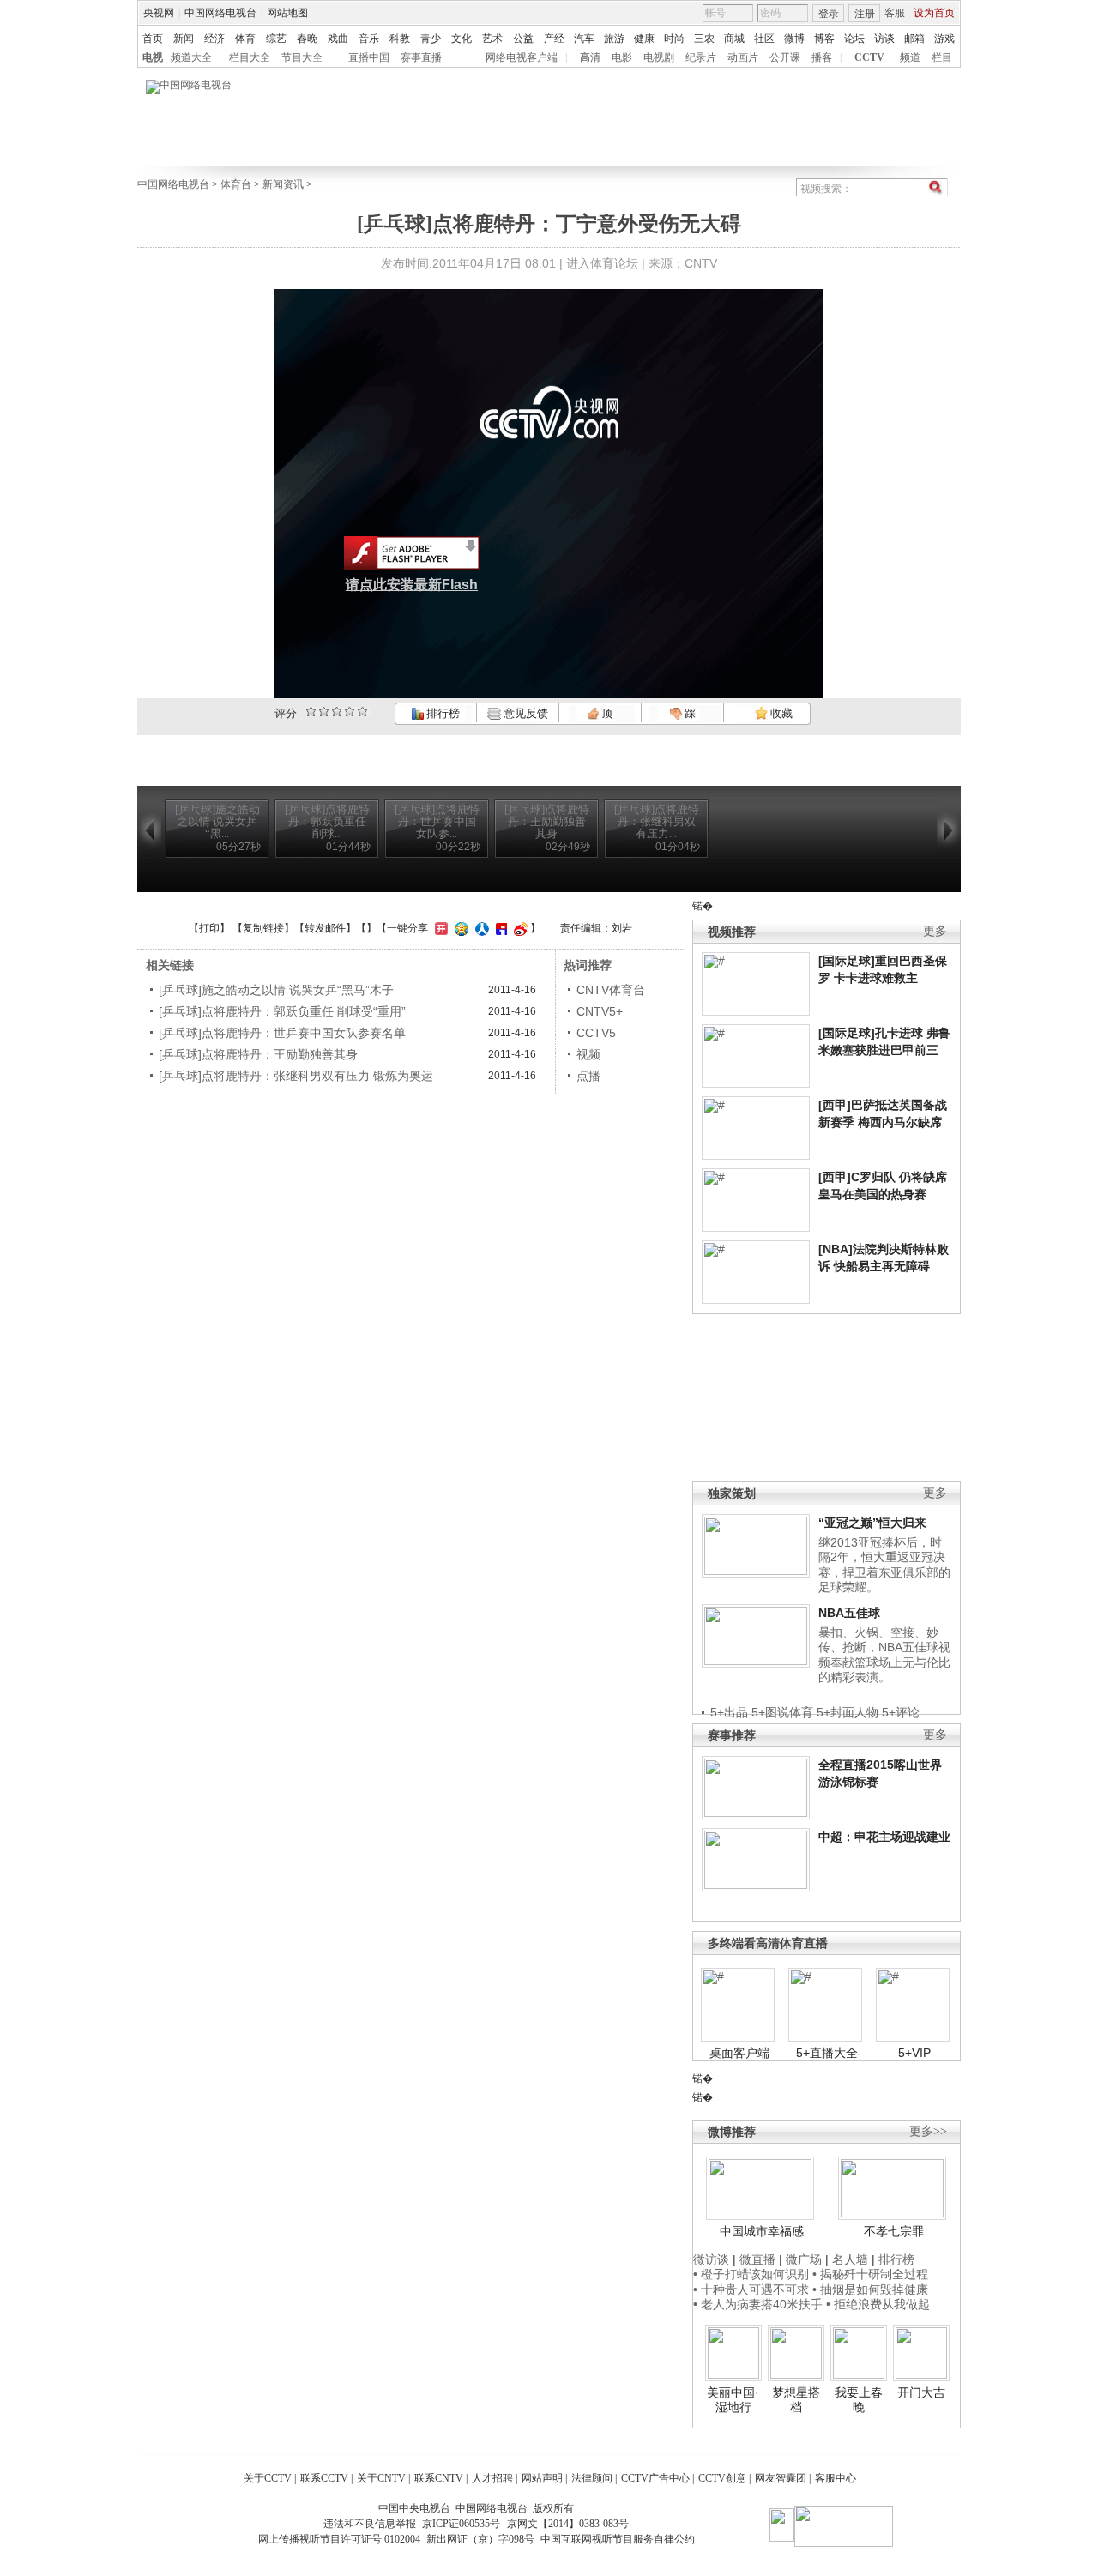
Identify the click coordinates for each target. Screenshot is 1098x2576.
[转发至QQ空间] (459, 928)
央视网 (159, 13)
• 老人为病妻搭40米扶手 (758, 2304)
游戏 (944, 39)
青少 (431, 39)
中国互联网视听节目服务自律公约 (618, 2539)
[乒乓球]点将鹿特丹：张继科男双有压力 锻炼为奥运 (296, 1076)
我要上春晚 (859, 2400)
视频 (588, 1054)
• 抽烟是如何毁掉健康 (870, 2289)
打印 (209, 928)
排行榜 (442, 713)
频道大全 (191, 57)
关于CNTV (381, 2478)
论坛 (854, 39)
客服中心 (836, 2478)
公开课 (785, 57)
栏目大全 (250, 57)
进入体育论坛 (602, 263)
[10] (362, 712)
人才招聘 (492, 2478)
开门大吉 (921, 2392)
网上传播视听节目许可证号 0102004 (339, 2539)
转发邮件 (325, 928)
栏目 (942, 57)
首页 (153, 39)
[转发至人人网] (480, 928)
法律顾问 (592, 2478)
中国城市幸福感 (762, 2231)
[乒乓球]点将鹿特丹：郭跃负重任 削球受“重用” (282, 1011)
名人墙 (850, 2259)
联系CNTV (439, 2478)
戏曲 (338, 39)
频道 (910, 57)
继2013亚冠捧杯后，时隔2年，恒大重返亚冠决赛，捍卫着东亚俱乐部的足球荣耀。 (884, 1565)
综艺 (276, 39)
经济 (214, 39)
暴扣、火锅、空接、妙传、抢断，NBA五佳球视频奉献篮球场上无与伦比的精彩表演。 (884, 1655)
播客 (822, 57)
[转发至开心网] (439, 928)
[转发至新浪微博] (519, 928)
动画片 (743, 57)
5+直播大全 (827, 2053)
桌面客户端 (739, 2053)
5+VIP (914, 2053)
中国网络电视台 (220, 13)
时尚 (674, 39)
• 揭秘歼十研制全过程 (870, 2274)
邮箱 (914, 39)
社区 (764, 39)
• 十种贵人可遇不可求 (753, 2289)
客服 (895, 13)
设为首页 (934, 13)
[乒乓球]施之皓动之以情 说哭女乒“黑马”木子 (276, 990)
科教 (400, 39)
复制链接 (263, 928)
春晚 (307, 39)
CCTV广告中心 (655, 2478)
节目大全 (302, 57)
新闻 (184, 39)
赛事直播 (421, 57)
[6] (337, 712)
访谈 (884, 39)
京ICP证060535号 (461, 2524)
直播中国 (369, 57)
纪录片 (701, 57)
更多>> (928, 2131)
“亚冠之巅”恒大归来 (872, 1523)
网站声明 (542, 2478)
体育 (245, 39)
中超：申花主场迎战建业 (884, 1837)
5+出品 (729, 1712)
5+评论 (901, 1712)
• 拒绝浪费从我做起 (878, 2304)
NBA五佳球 (849, 1613)
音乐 (369, 39)
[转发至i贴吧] (499, 928)
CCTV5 (596, 1033)
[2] (311, 712)
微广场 (804, 2259)
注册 (865, 14)
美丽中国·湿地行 (733, 2400)
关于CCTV (268, 2478)
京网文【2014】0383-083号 (568, 2524)
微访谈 (711, 2259)
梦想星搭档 (796, 2400)
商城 (734, 39)
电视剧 (659, 57)
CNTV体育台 (611, 990)
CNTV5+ (600, 1011)
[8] (350, 712)
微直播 (757, 2259)
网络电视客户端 (522, 57)
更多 (935, 931)
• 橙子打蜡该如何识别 (751, 2274)
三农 (704, 39)
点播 (588, 1076)
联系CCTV (324, 2478)
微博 (794, 39)
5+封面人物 (848, 1712)
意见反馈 (524, 713)
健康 (644, 39)
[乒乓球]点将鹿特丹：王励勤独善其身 (258, 1054)
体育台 (236, 184)
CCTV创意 (722, 2478)
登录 (829, 14)
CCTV (869, 57)
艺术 (492, 39)
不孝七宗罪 (894, 2231)
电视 (153, 57)
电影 (622, 57)
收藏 (780, 713)
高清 (590, 57)
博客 (824, 39)
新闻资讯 (283, 184)
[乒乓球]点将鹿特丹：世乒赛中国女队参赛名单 (282, 1033)
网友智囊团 (781, 2478)
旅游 (614, 39)
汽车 (584, 39)
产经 (554, 39)
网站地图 (287, 13)
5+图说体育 (782, 1712)
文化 (462, 39)
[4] (324, 712)
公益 (523, 39)
